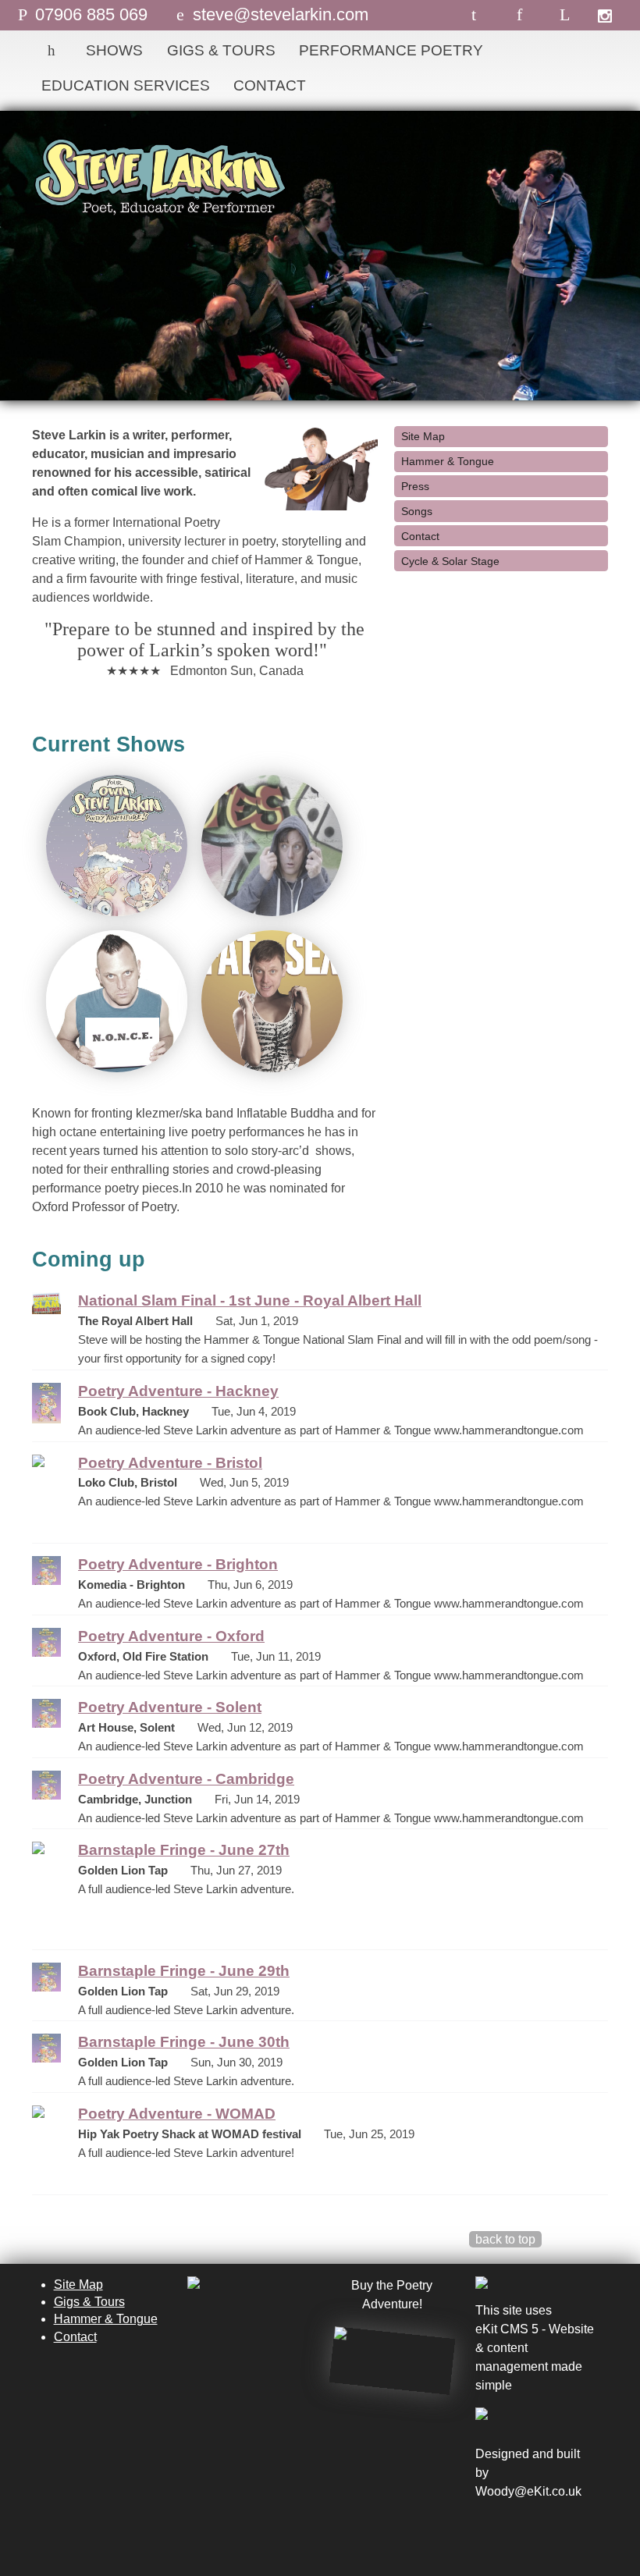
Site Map (423, 436)
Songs (417, 511)
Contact (270, 85)
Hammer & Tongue (448, 461)
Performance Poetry (391, 50)
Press (415, 486)
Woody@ (501, 2491)
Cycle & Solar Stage (450, 561)
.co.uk (565, 2491)
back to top (505, 2239)
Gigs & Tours (221, 50)
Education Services (126, 85)
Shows (114, 50)
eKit (538, 2491)
